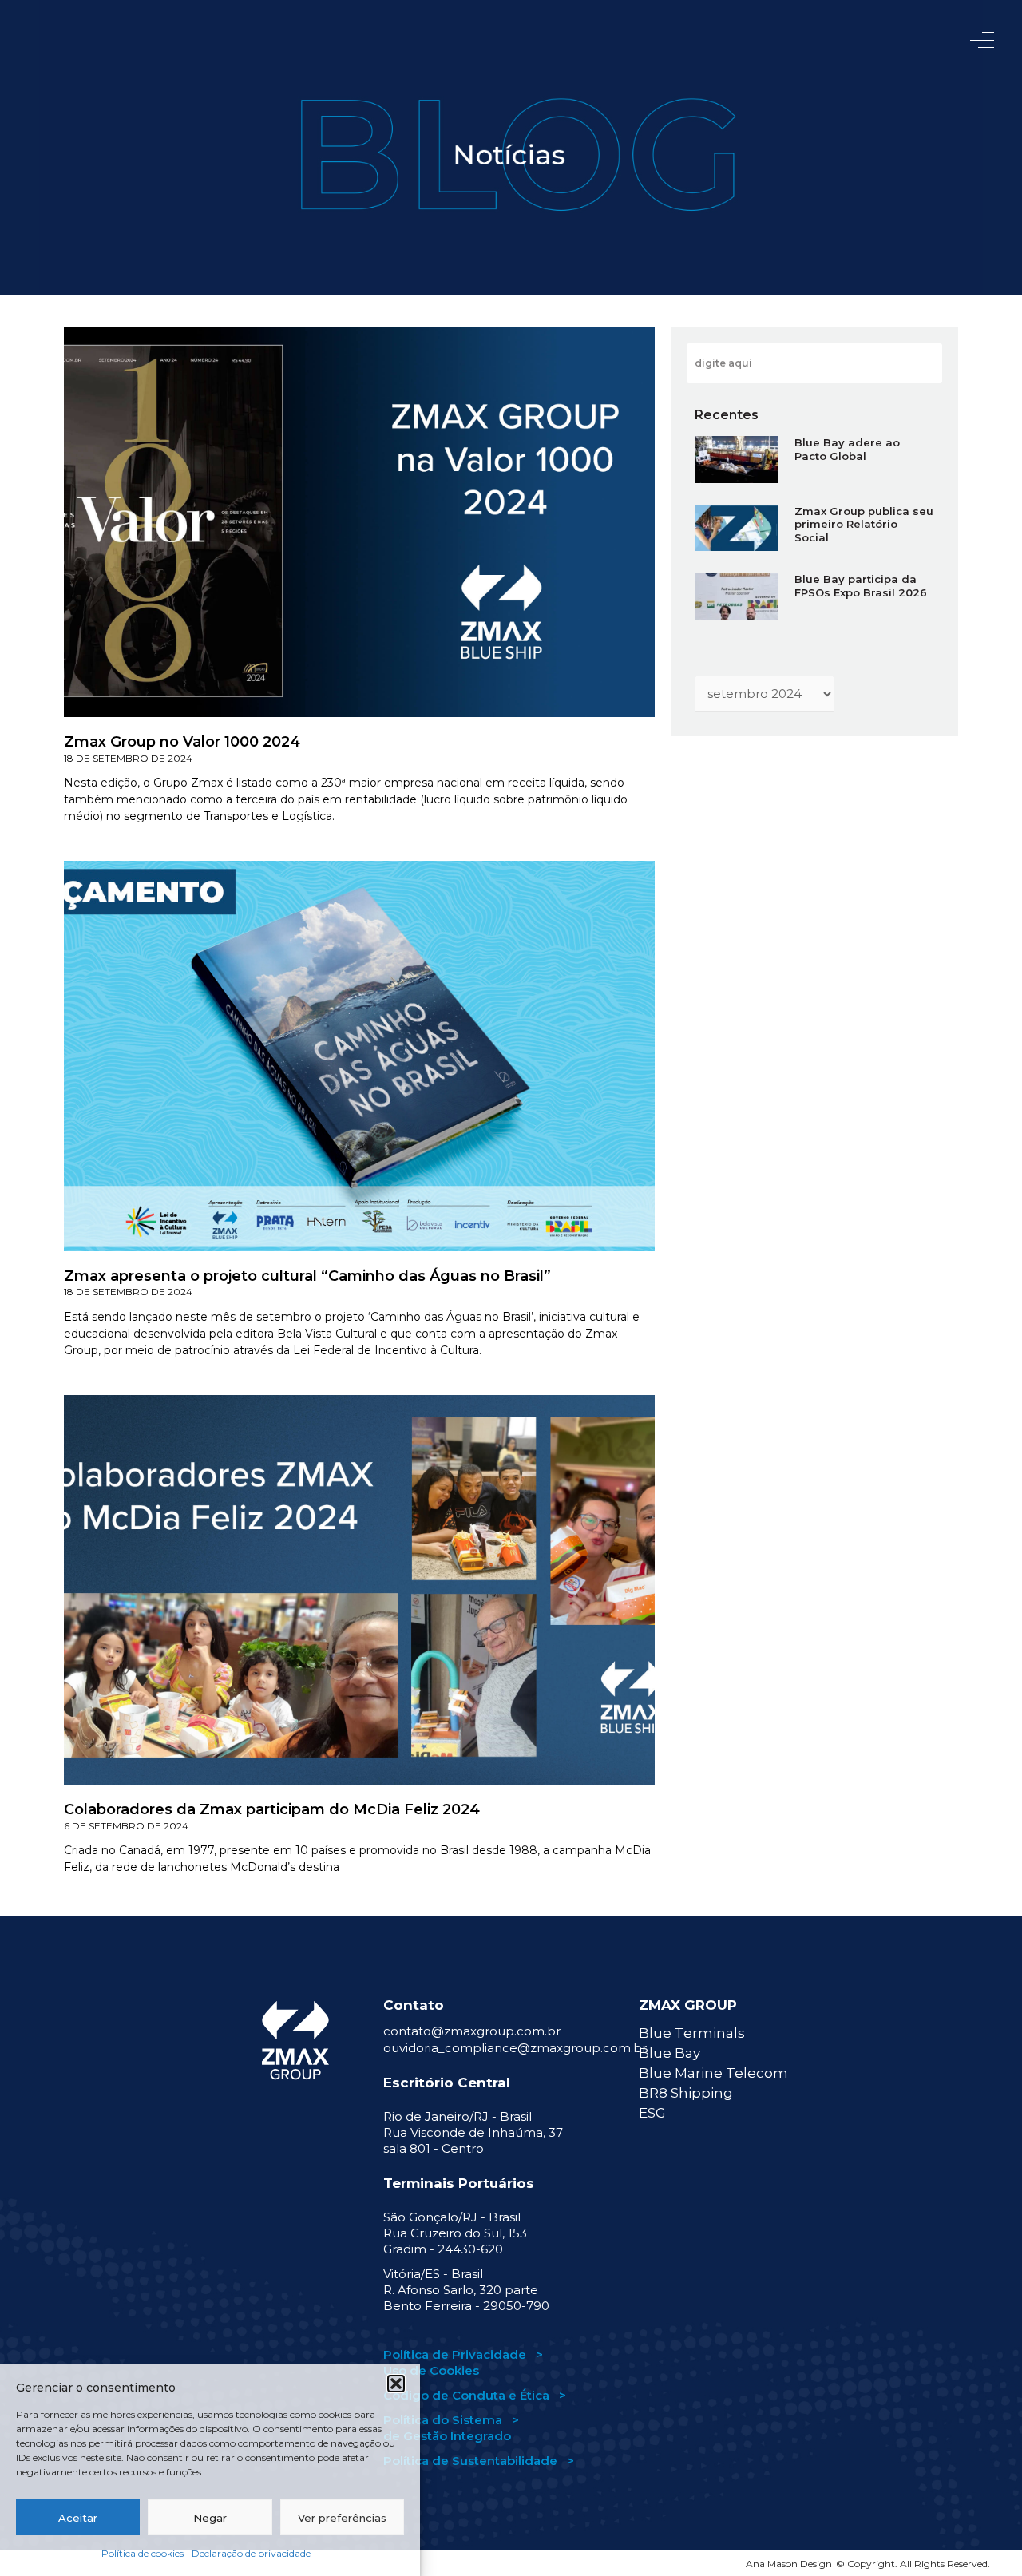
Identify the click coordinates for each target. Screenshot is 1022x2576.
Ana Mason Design (789, 2564)
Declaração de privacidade (251, 2553)
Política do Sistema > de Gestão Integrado (451, 2428)
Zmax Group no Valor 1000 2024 (182, 742)
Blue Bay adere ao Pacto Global (847, 449)
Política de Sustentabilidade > (479, 2461)
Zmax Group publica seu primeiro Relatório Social (864, 525)
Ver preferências (342, 2518)
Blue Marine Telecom (713, 2073)
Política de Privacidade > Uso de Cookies (463, 2362)
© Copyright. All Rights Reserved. (913, 2564)
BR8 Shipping (686, 2093)
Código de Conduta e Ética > (475, 2395)
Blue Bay (669, 2053)
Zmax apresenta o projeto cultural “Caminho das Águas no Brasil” (307, 1276)
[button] (396, 2384)
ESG (652, 2113)
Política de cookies (143, 2553)
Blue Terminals (692, 2033)
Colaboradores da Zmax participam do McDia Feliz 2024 (272, 1809)
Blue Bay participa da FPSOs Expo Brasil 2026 (861, 586)
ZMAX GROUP (688, 2005)
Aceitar (78, 2518)
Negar (210, 2518)
